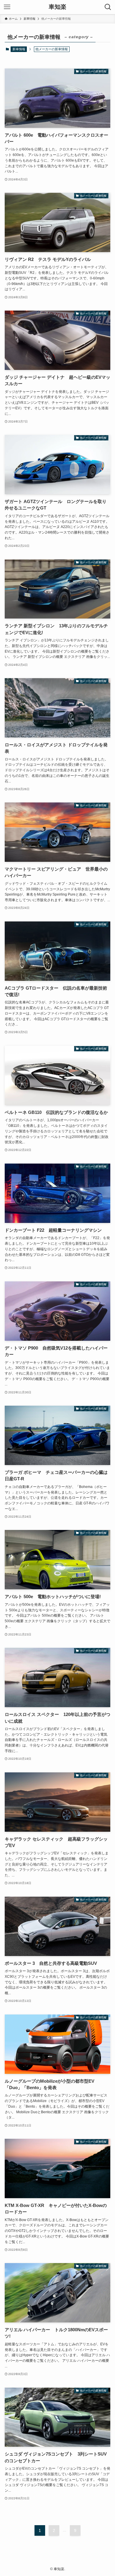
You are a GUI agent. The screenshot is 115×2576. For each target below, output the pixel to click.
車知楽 (57, 7)
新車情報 (19, 49)
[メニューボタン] (7, 7)
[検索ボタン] (108, 7)
